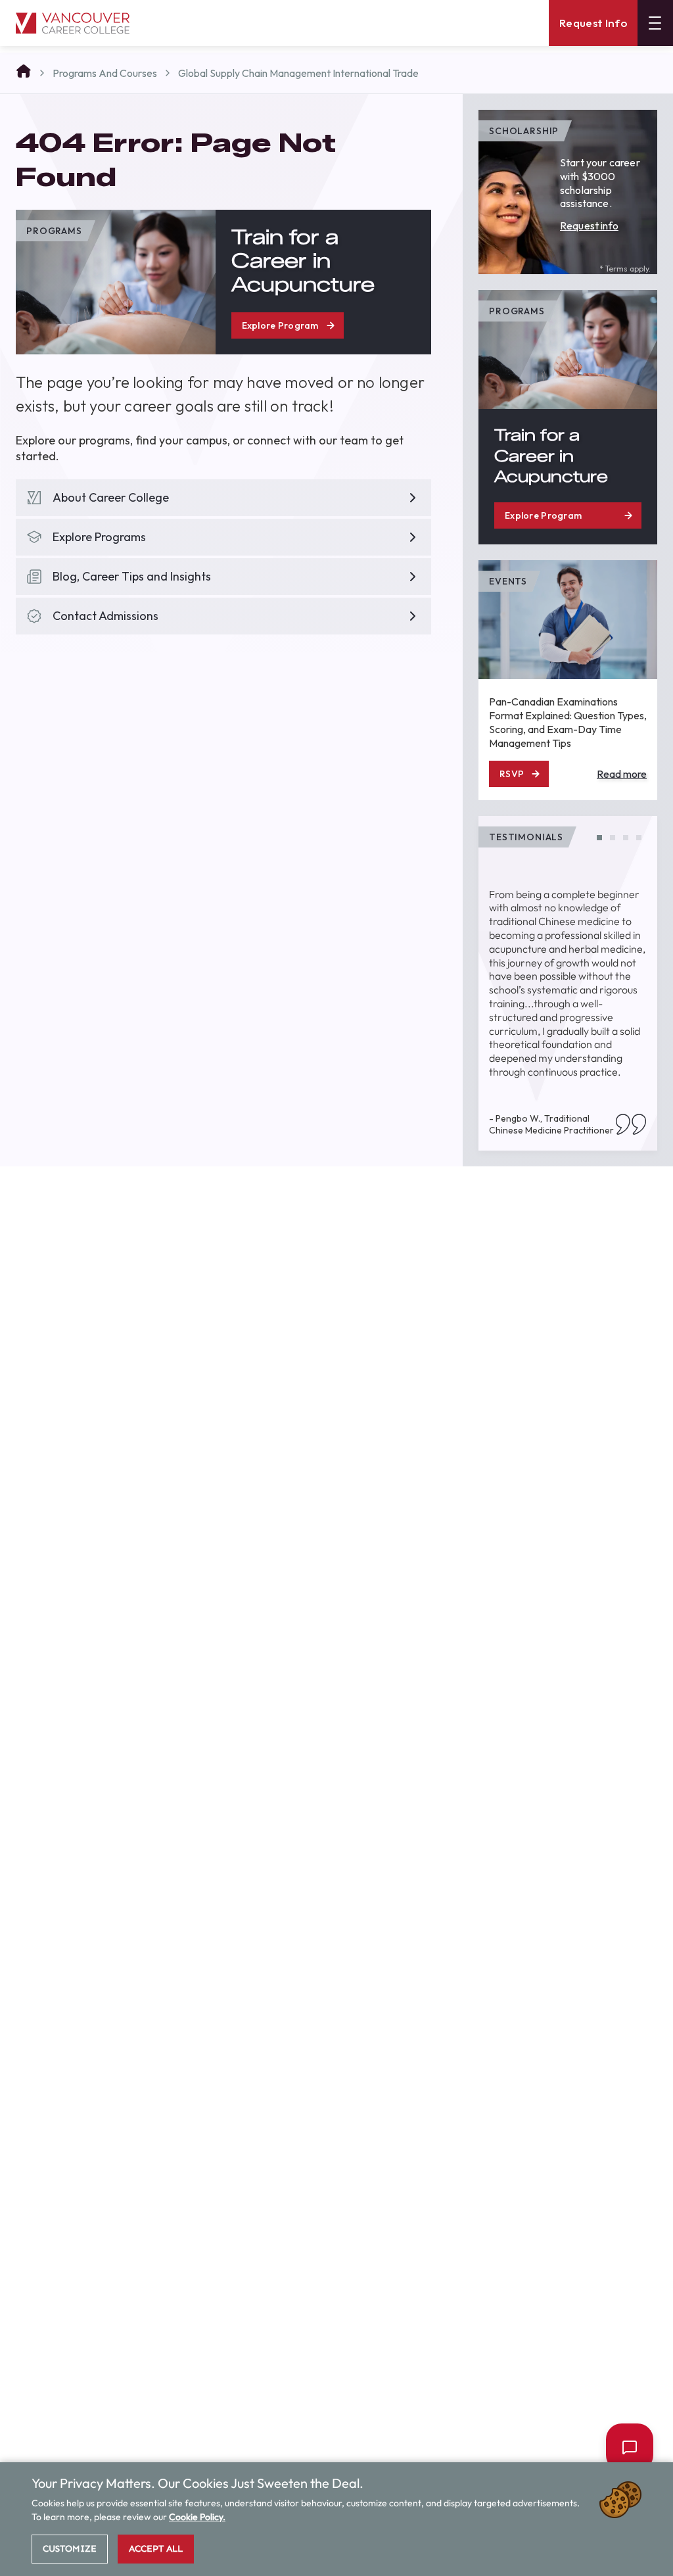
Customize (70, 2549)
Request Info (593, 23)
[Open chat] (624, 2447)
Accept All (156, 2549)
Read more (622, 774)
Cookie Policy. (197, 2517)
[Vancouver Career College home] (73, 23)
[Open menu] (655, 23)
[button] (599, 838)
